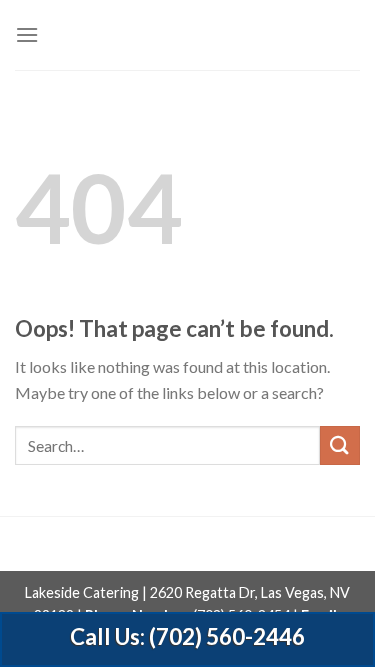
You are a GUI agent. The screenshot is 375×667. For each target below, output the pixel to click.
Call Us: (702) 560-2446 (187, 636)
